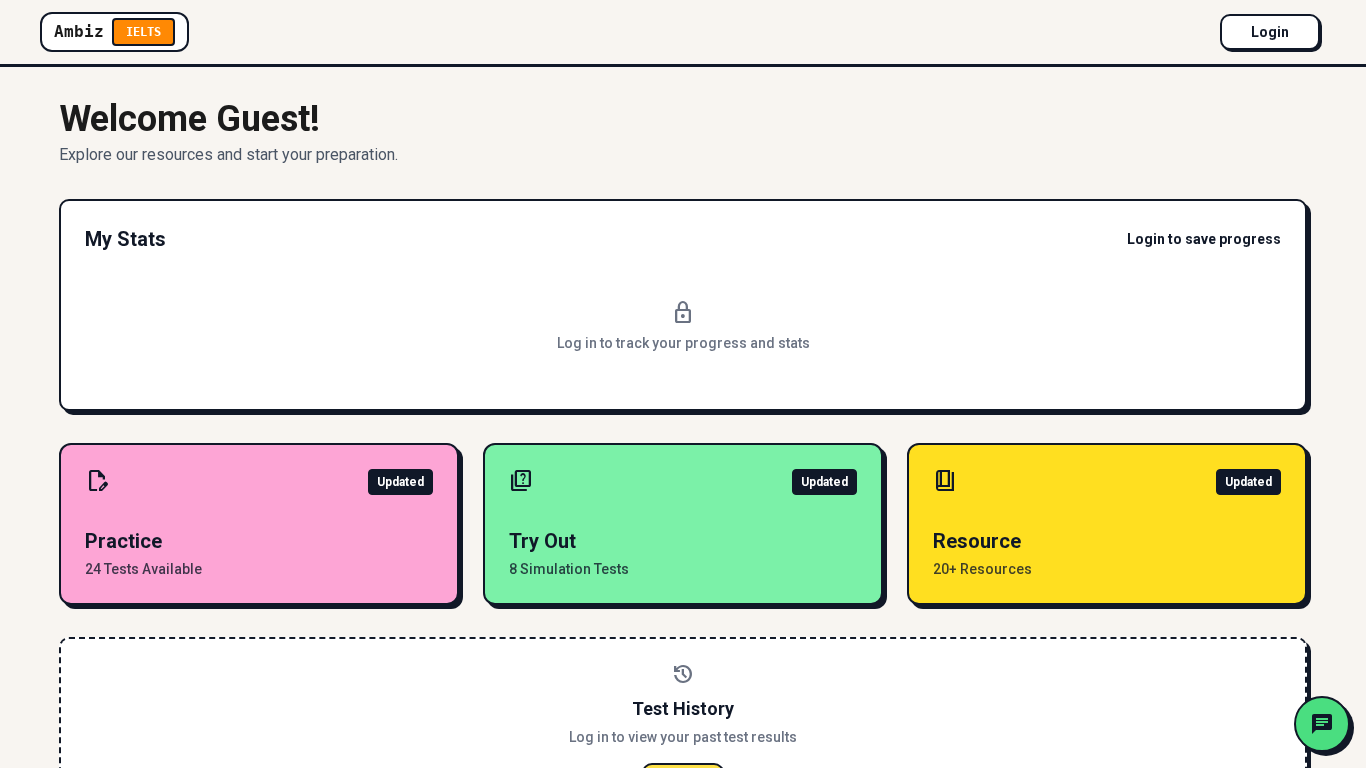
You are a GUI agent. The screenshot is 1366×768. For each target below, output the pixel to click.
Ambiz (107, 31)
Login (1270, 32)
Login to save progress (1204, 239)
